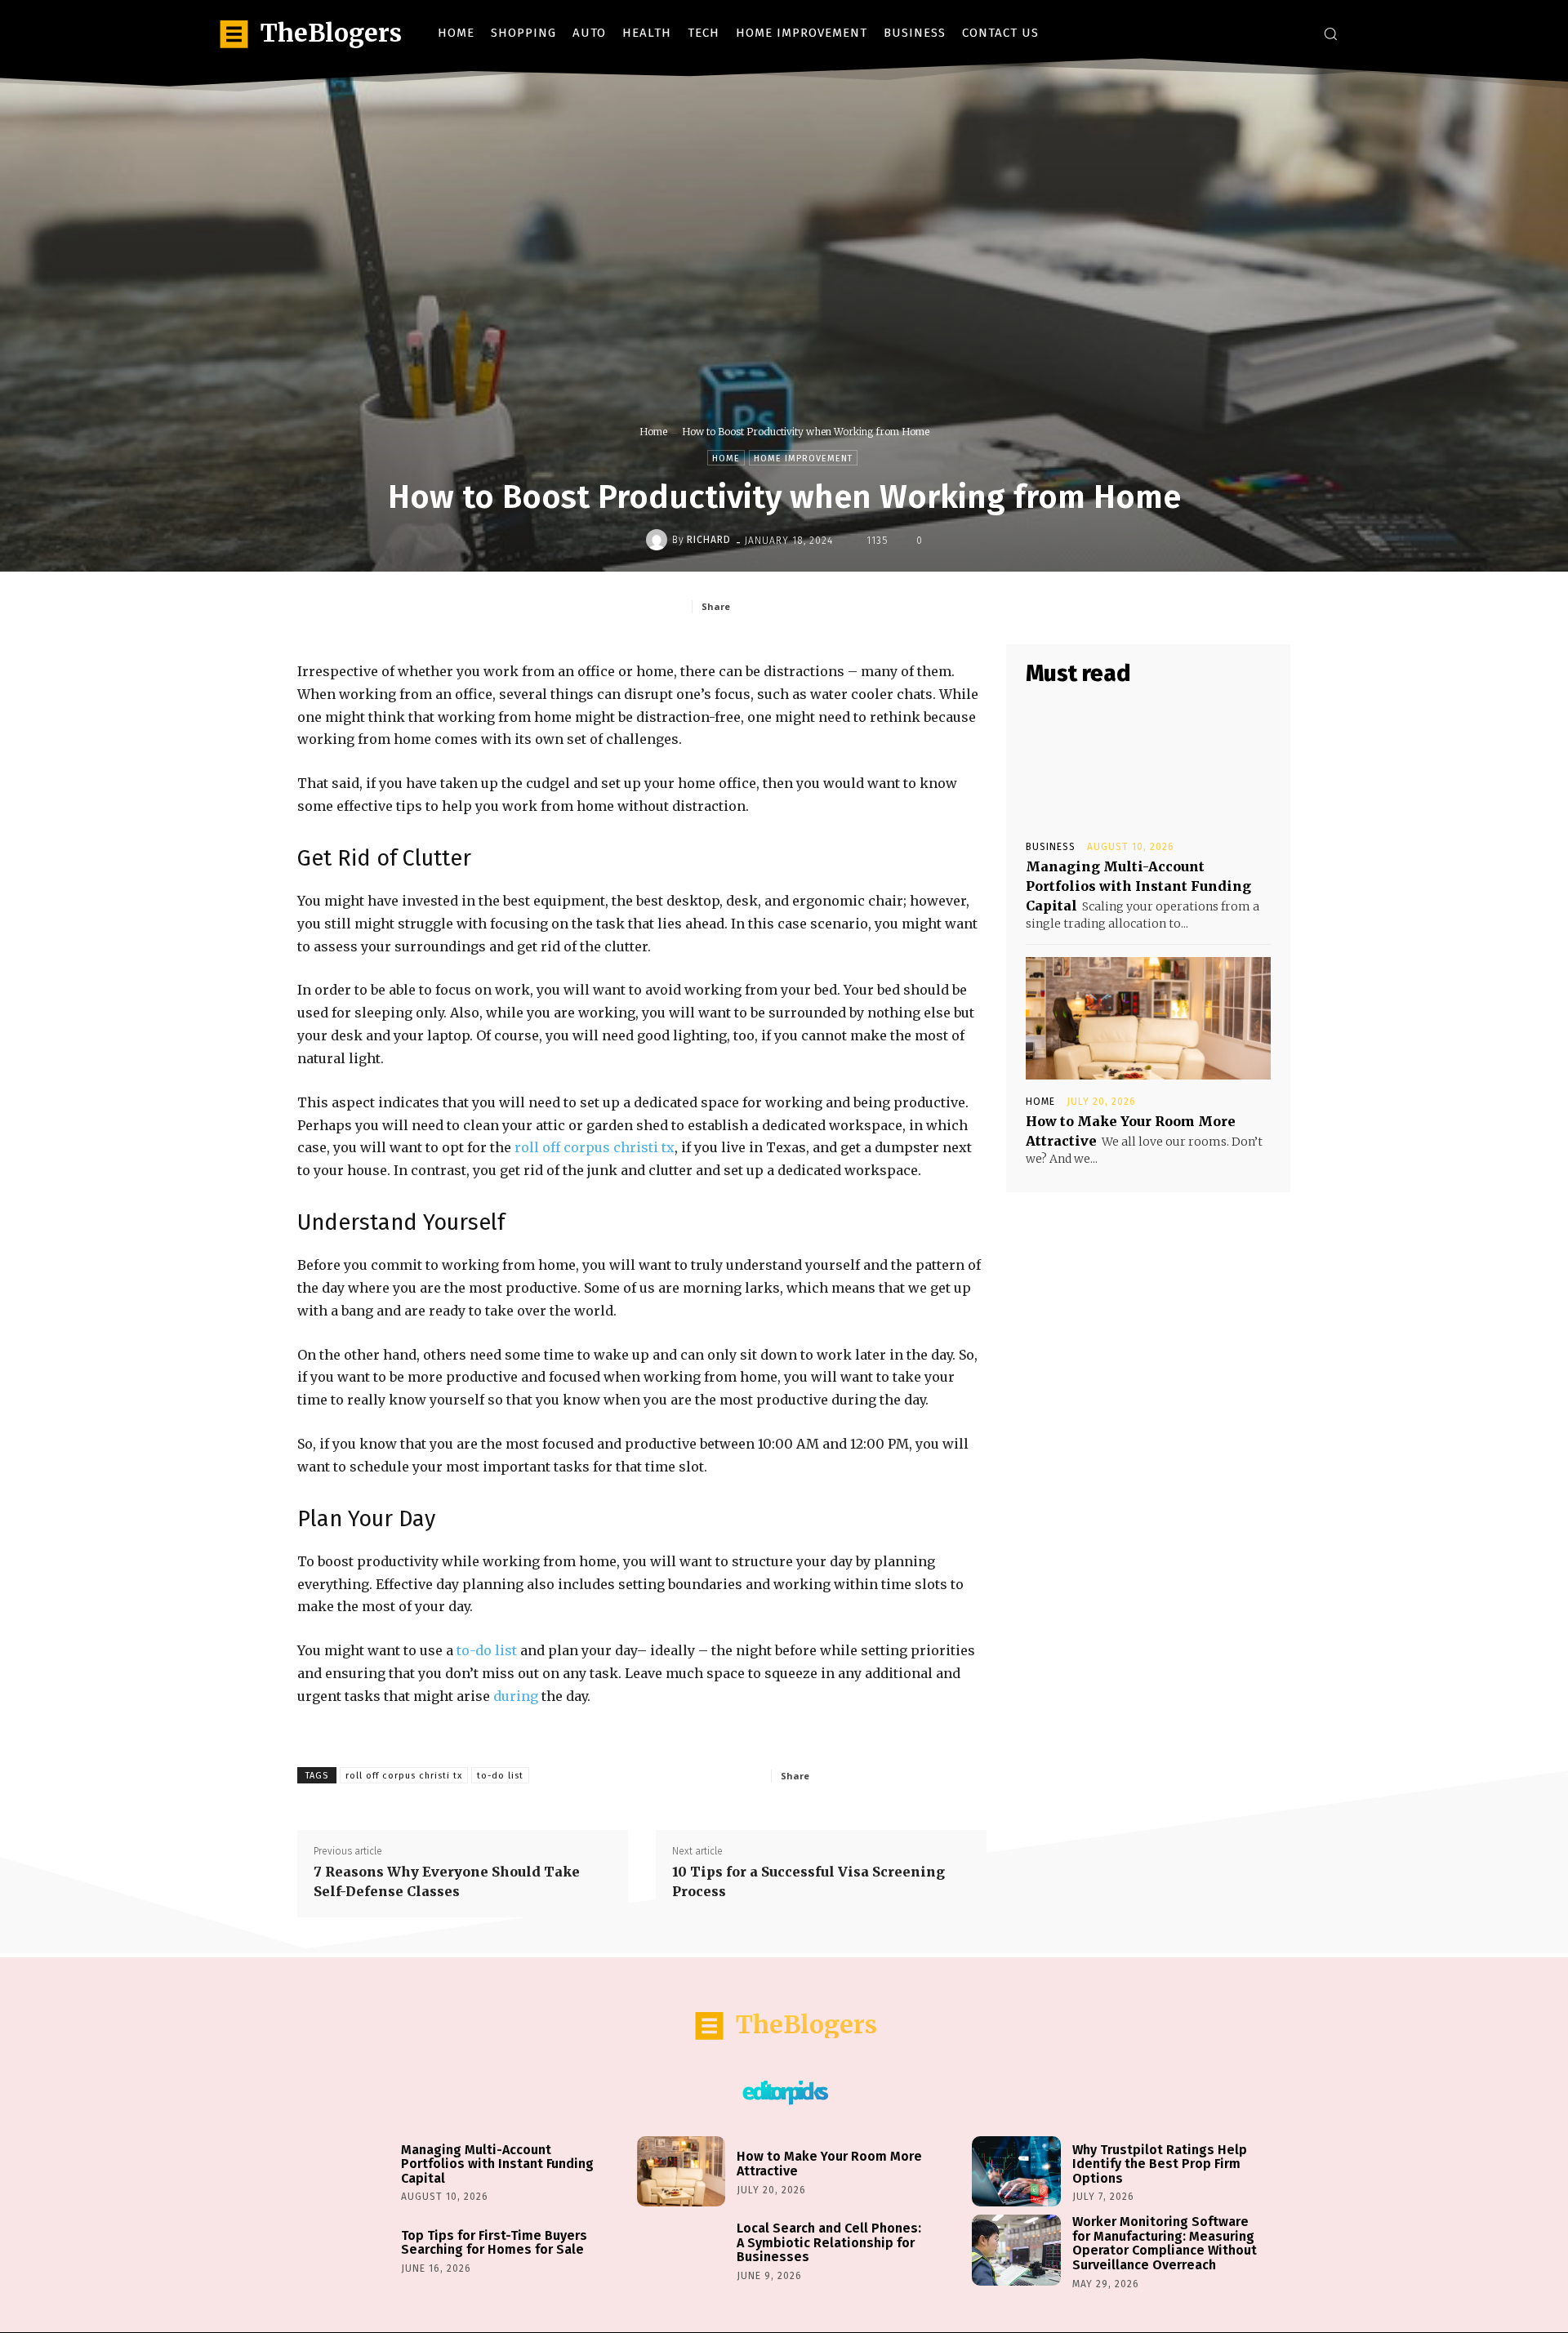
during (516, 1696)
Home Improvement (803, 459)
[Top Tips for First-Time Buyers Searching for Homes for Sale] (345, 2250)
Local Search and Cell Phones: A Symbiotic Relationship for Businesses (829, 2242)
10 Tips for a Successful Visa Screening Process (808, 1881)
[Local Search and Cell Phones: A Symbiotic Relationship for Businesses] (681, 2250)
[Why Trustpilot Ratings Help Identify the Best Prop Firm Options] (1016, 2172)
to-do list (487, 1650)
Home (653, 432)
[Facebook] (1245, 33)
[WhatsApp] (891, 606)
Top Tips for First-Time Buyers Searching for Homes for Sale (494, 2243)
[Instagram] (1270, 33)
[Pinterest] (853, 606)
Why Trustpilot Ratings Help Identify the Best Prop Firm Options (1160, 2164)
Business (1051, 847)
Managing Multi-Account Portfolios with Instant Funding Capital (1138, 886)
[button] (1330, 33)
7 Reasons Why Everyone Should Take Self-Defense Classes (447, 1881)
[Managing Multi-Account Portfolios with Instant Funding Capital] (1148, 764)
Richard (709, 540)
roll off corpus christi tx (595, 1147)
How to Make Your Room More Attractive (829, 2164)
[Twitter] (1294, 33)
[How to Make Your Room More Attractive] (1148, 1018)
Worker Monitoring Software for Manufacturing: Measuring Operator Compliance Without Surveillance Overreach (1165, 2243)
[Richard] (659, 540)
